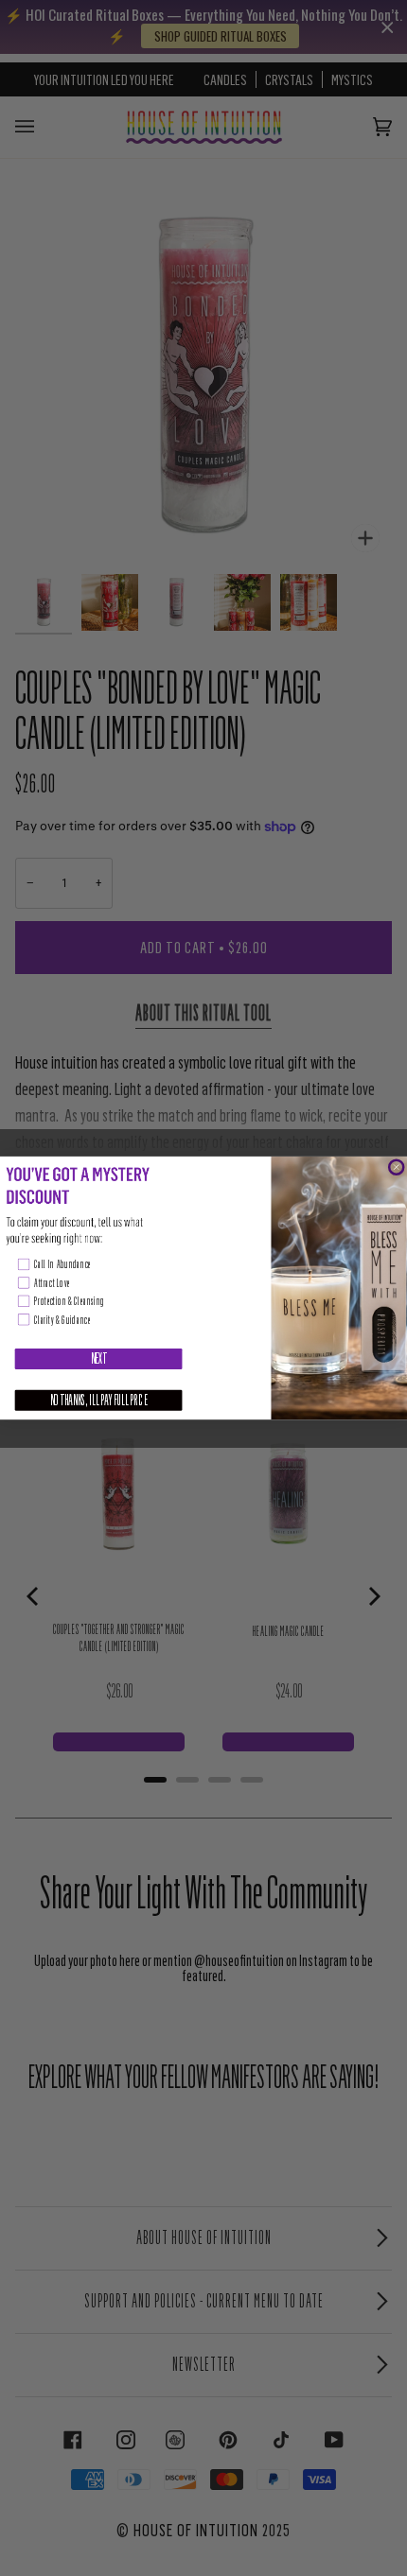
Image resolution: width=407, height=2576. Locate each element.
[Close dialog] (396, 1167)
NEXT (99, 1359)
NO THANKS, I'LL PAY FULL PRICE (99, 1401)
